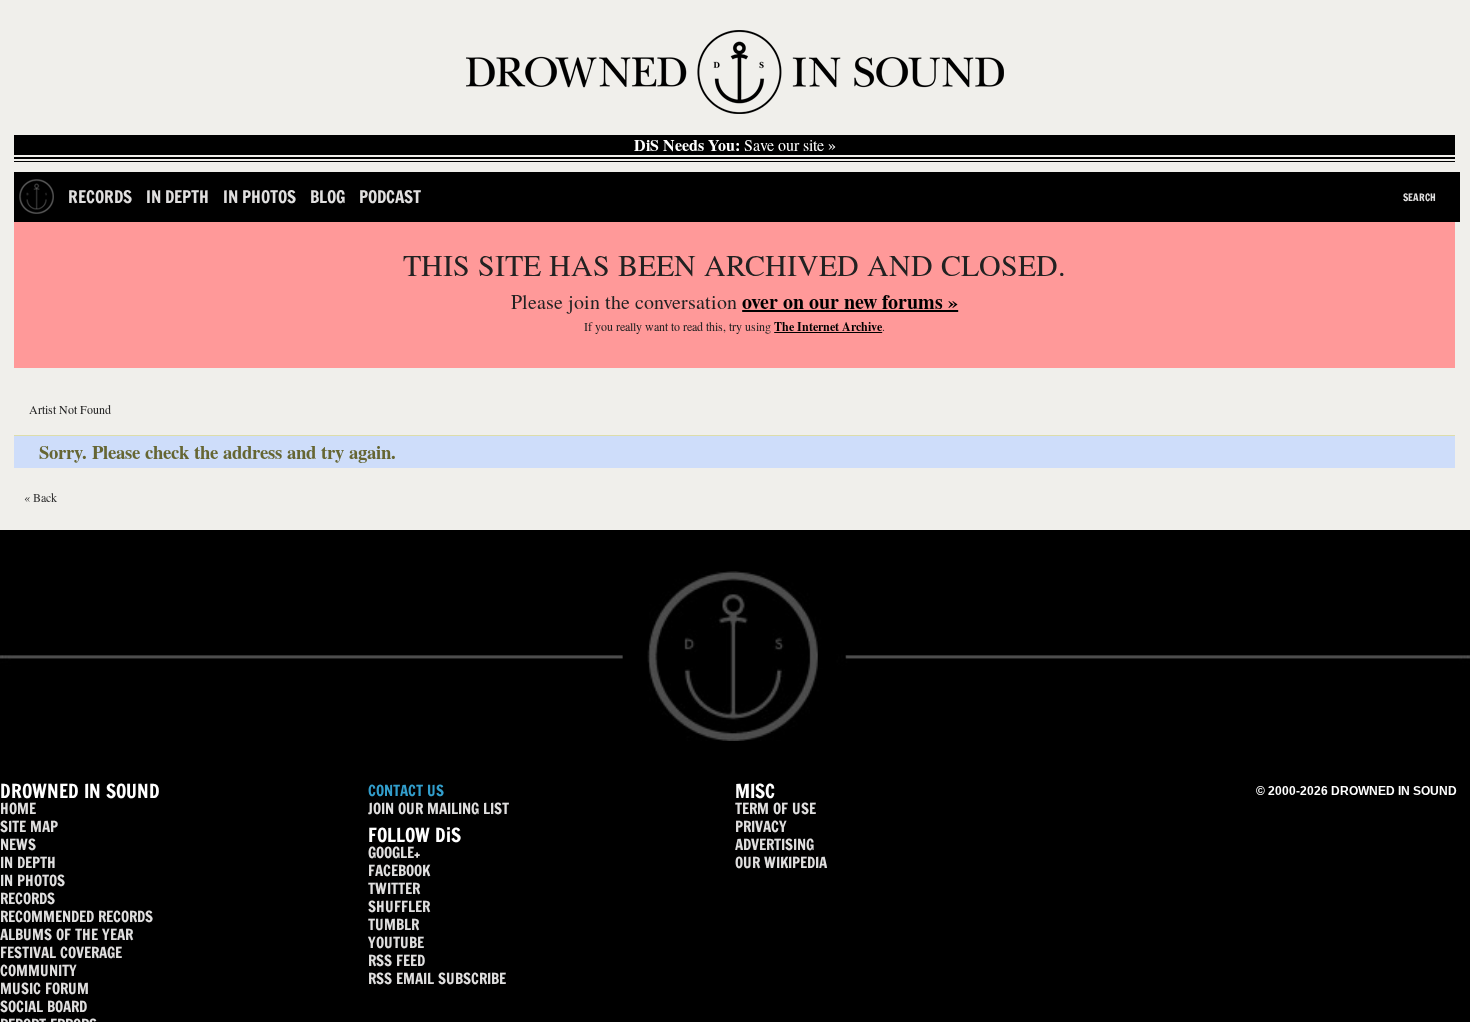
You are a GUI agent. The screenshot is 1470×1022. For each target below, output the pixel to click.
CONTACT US (406, 790)
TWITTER (394, 888)
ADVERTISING (774, 844)
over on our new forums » (850, 301)
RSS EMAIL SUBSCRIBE (437, 978)
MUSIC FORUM (44, 988)
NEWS (18, 844)
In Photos (259, 196)
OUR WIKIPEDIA (781, 862)
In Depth (177, 196)
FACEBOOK (399, 870)
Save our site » (735, 145)
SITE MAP (29, 826)
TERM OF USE (775, 808)
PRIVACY (761, 826)
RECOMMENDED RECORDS (76, 916)
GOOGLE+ (394, 852)
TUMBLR (393, 924)
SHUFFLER (399, 906)
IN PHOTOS (32, 880)
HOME (18, 808)
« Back (40, 497)
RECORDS (27, 898)
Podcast (390, 196)
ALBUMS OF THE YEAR (66, 934)
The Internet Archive (828, 326)
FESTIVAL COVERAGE (61, 952)
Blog (327, 196)
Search (1419, 197)
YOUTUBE (396, 942)
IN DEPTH (28, 862)
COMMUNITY (38, 970)
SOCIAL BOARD (43, 1006)
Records (100, 196)
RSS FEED (396, 960)
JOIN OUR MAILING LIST (438, 808)
